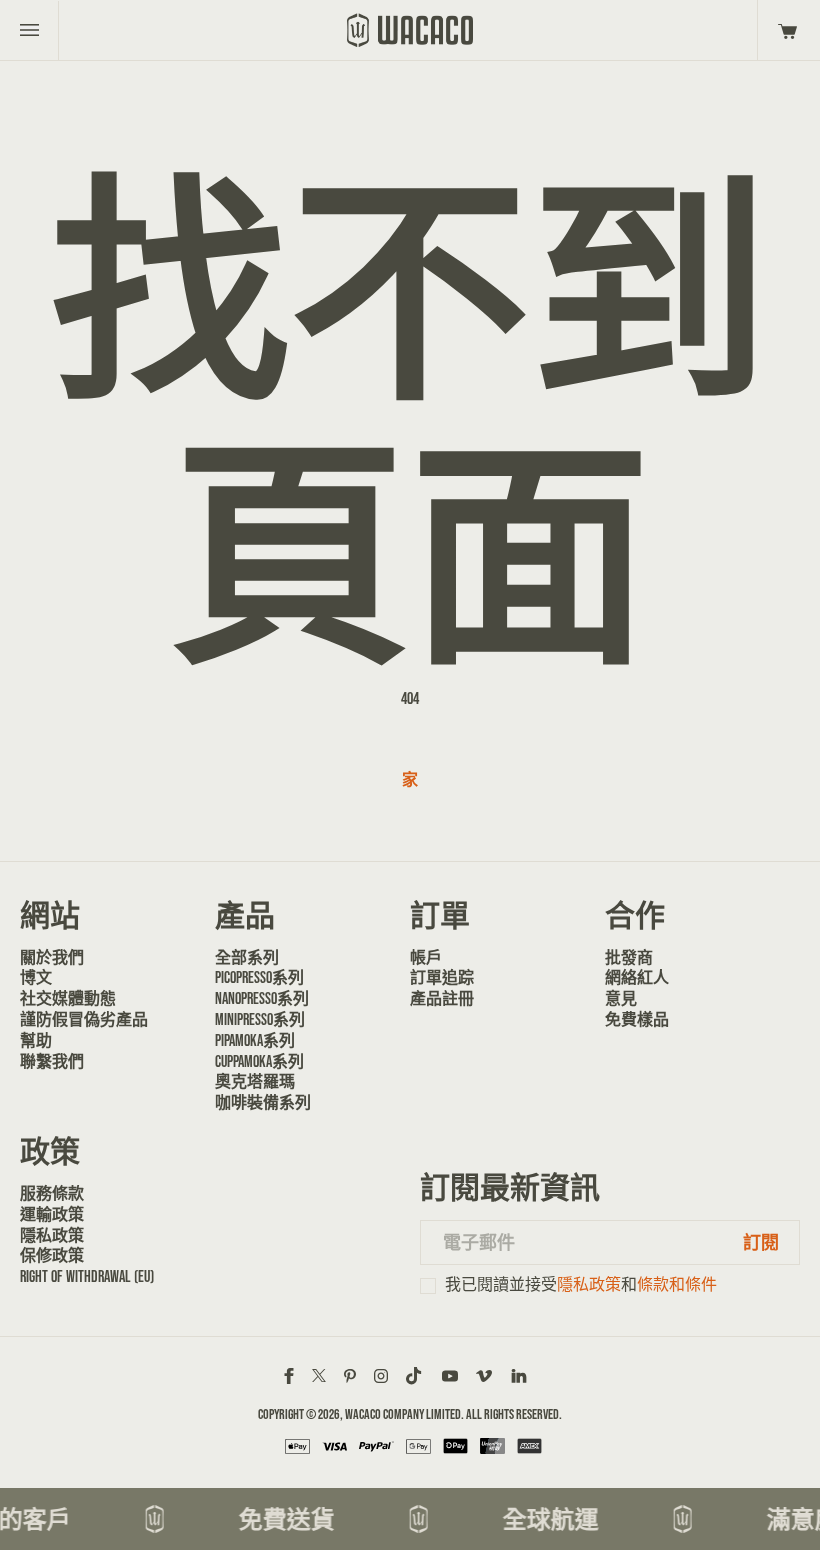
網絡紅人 (637, 977)
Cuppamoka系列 (259, 1061)
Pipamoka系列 (255, 1040)
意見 (621, 998)
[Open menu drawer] (29, 30)
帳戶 (426, 957)
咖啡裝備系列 (263, 1102)
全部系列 (247, 957)
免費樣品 (637, 1019)
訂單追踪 (442, 977)
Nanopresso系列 (262, 998)
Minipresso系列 (260, 1019)
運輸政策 (52, 1214)
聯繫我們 (52, 1061)
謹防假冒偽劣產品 (84, 1019)
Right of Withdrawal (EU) (87, 1276)
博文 (36, 977)
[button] (784, 30)
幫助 (36, 1040)
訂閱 (761, 1242)
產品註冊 (442, 998)
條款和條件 (677, 1284)
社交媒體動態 (68, 998)
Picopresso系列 (259, 977)
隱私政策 (52, 1235)
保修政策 (52, 1255)
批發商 (629, 957)
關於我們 (52, 957)
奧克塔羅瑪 (255, 1081)
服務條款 (52, 1193)
